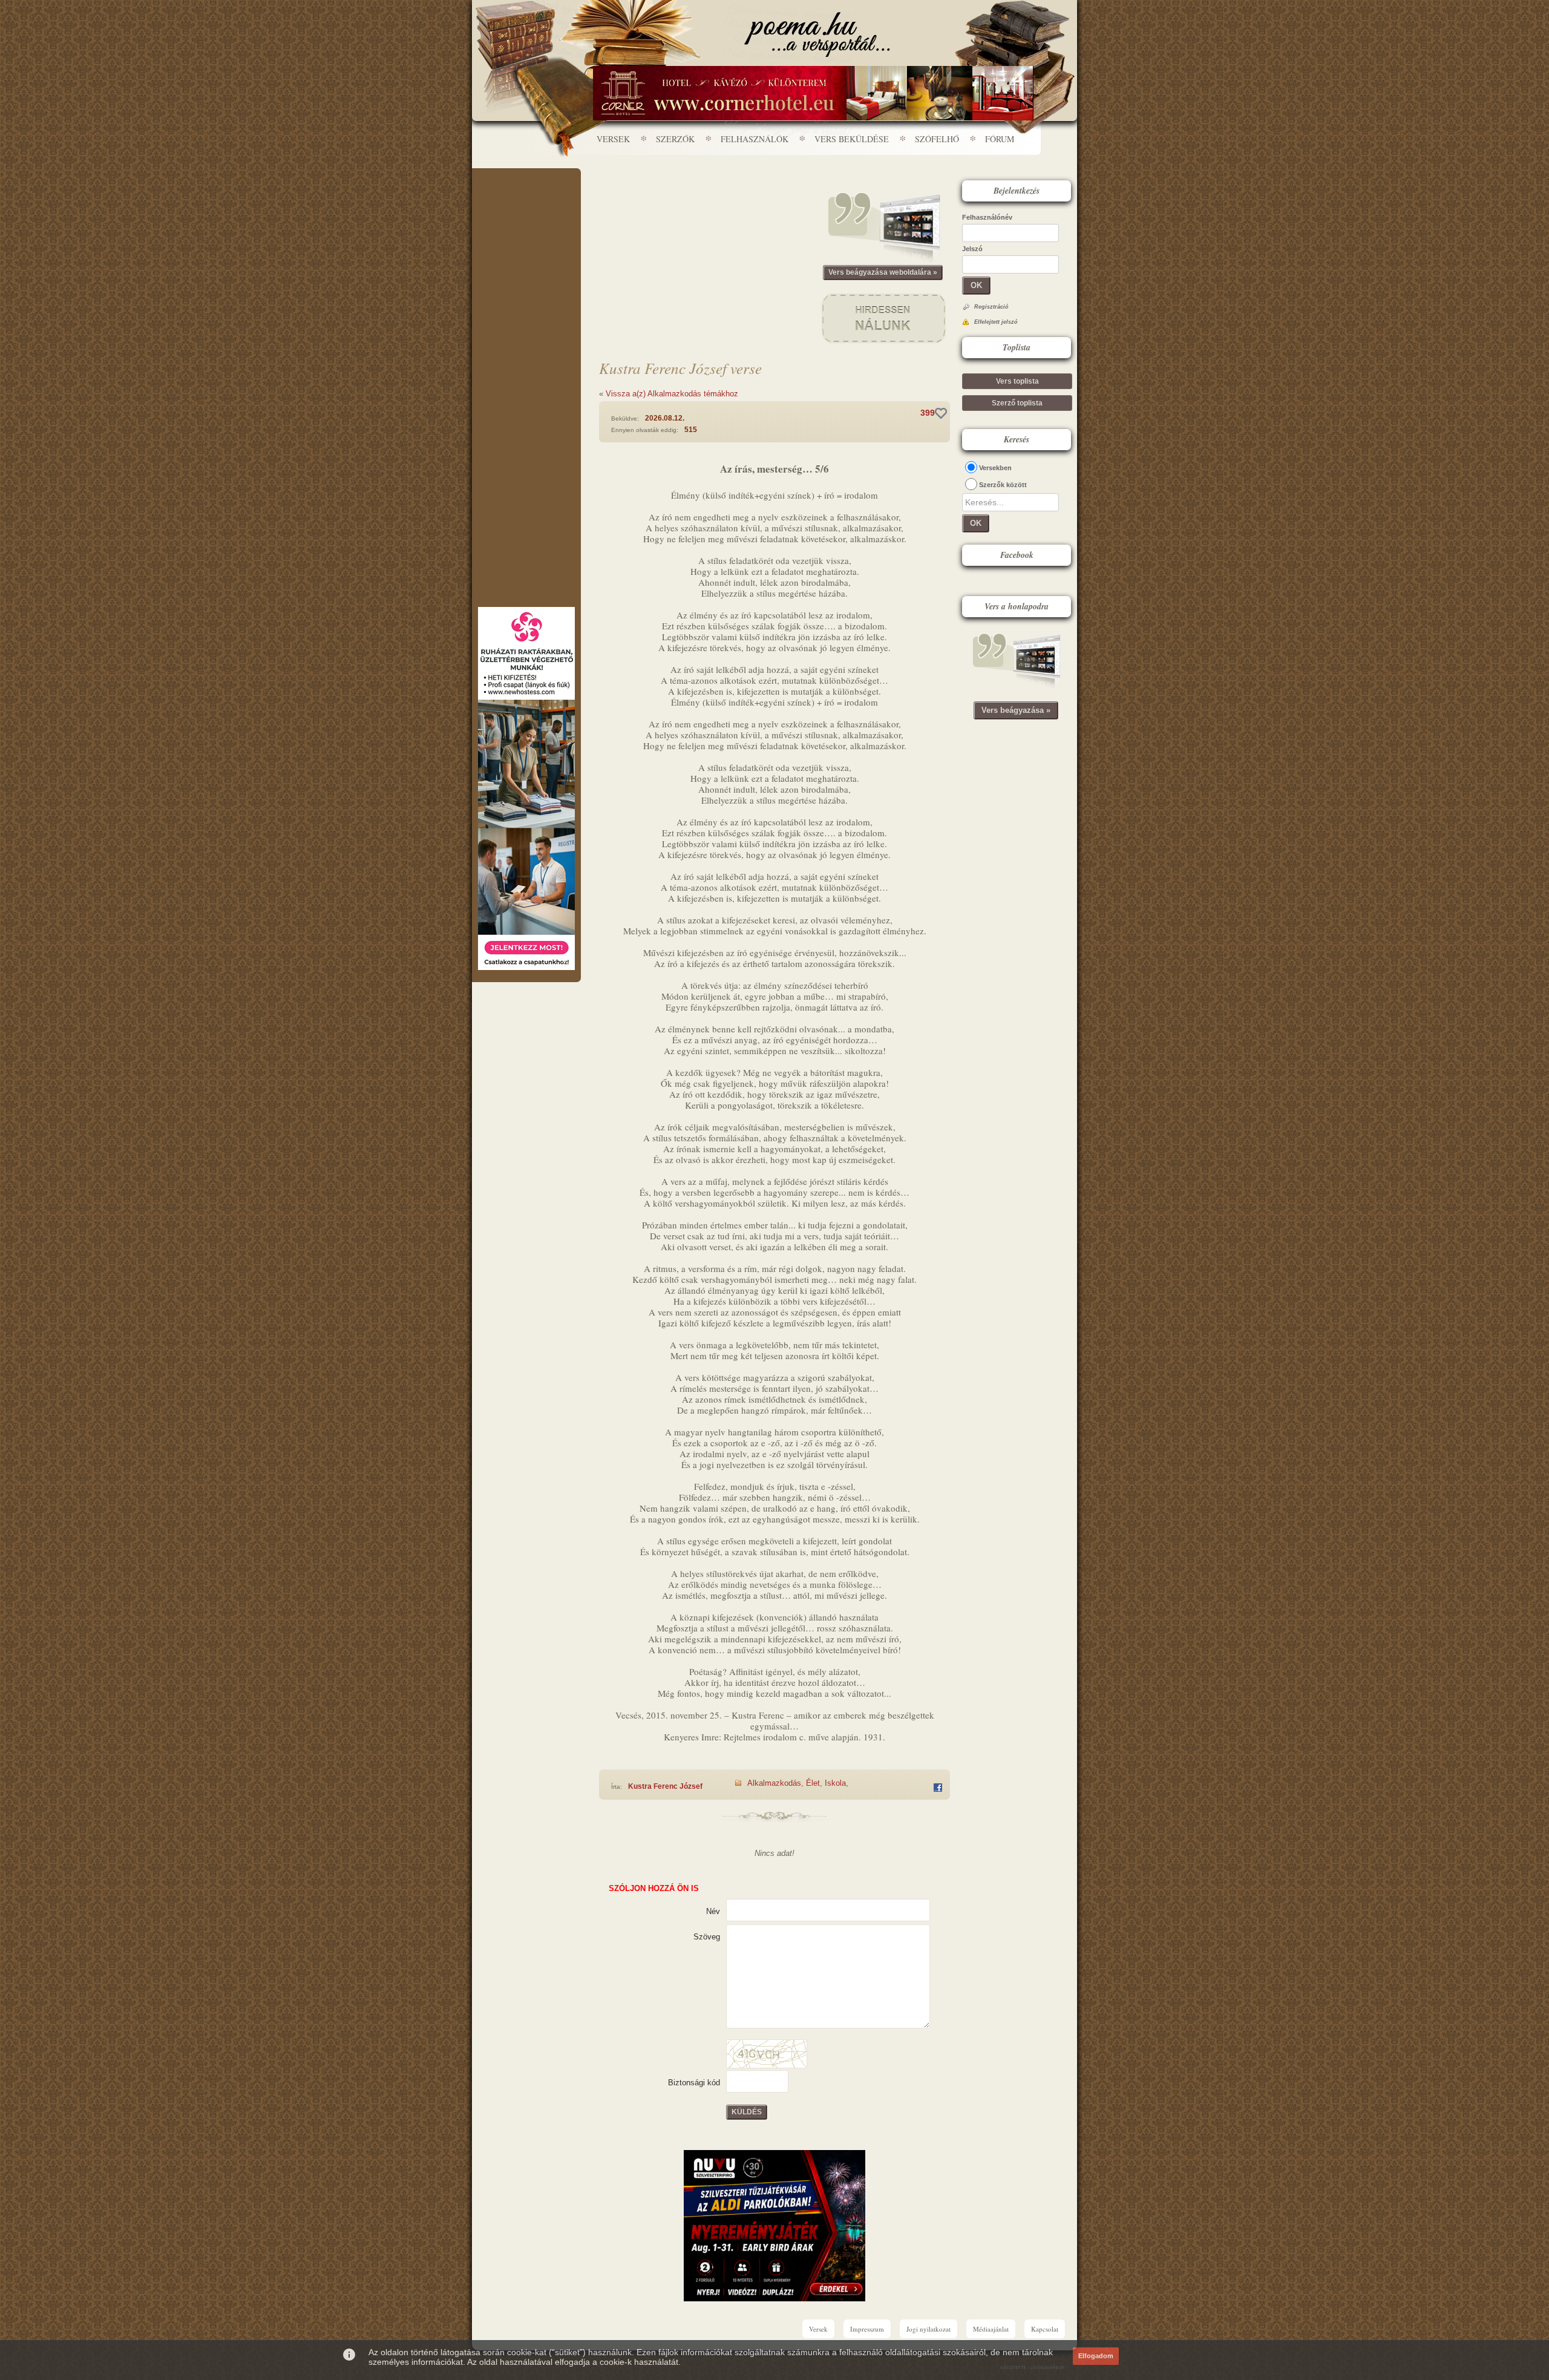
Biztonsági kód (694, 2083)
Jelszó (972, 249)
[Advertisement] (526, 205)
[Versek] (817, 34)
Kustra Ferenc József (665, 1786)
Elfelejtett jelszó (996, 322)
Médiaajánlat (991, 2329)
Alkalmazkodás (774, 1783)
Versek (613, 139)
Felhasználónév (987, 217)
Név (713, 1911)
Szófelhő (937, 139)
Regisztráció (991, 307)
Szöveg (707, 1937)
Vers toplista (1017, 381)
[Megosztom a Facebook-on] (938, 1788)
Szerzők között (1003, 485)
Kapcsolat (1045, 2329)
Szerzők (675, 139)
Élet (813, 1783)
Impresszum (867, 2329)
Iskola (835, 1783)
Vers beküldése (852, 139)
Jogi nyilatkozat (928, 2329)
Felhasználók (755, 139)
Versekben (995, 468)
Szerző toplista (1017, 403)
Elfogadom (1096, 2356)
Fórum (1000, 139)
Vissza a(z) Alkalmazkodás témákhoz (672, 394)
